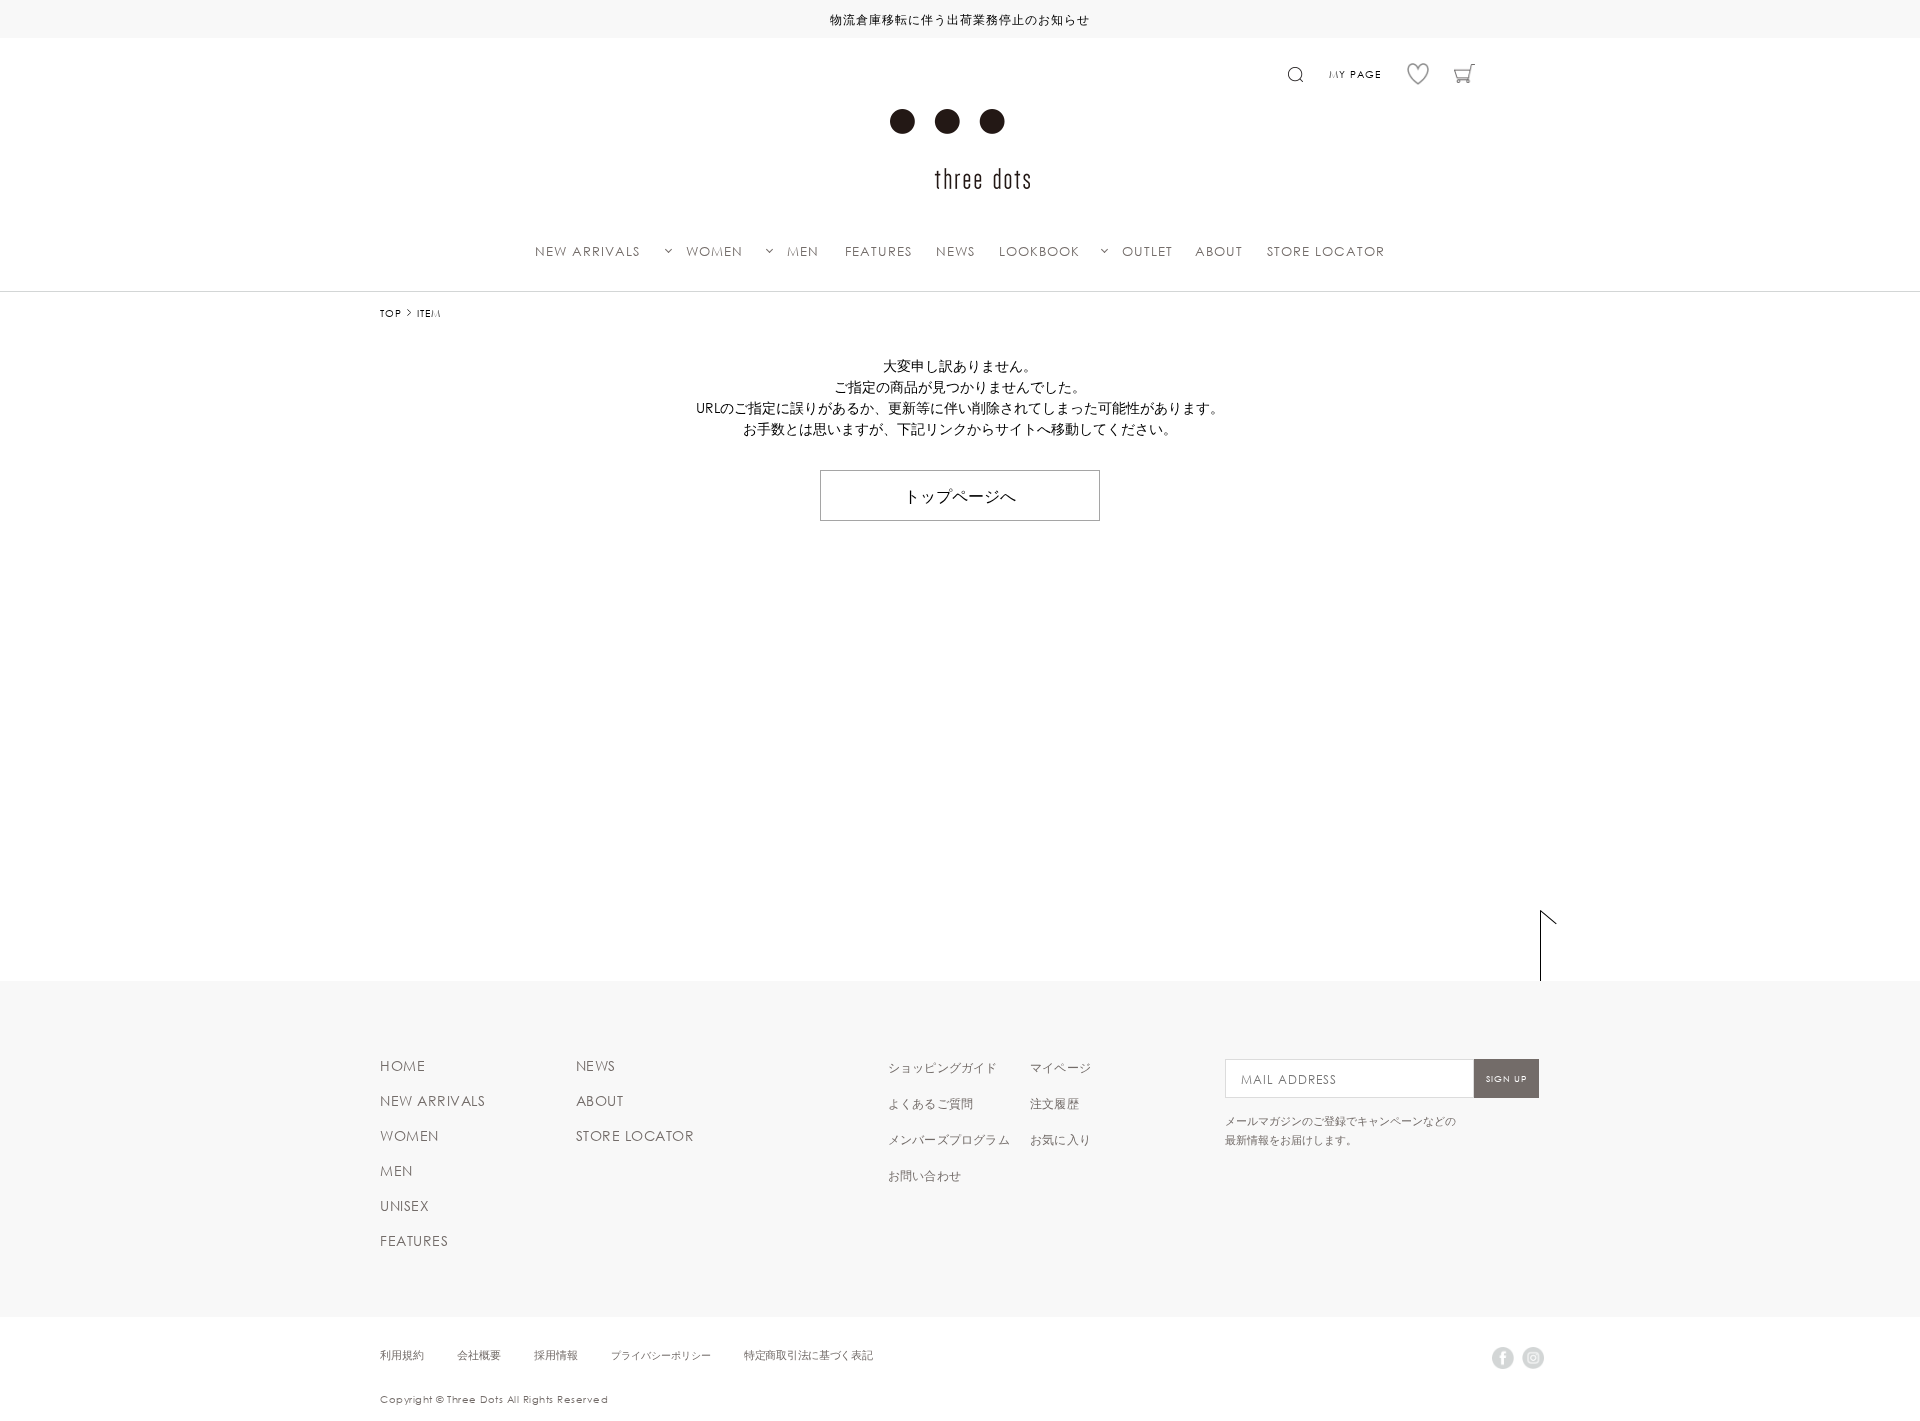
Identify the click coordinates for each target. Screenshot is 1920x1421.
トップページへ (960, 495)
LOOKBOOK (1039, 251)
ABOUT (1219, 251)
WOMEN (714, 251)
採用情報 (556, 1354)
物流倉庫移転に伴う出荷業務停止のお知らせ (960, 19)
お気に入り (1060, 1139)
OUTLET (1147, 251)
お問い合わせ (924, 1175)
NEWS (955, 251)
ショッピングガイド (943, 1067)
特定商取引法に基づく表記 (808, 1354)
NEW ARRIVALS (587, 251)
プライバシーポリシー (661, 1354)
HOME (402, 1066)
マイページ (1060, 1067)
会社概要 (479, 1354)
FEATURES (878, 251)
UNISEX (404, 1206)
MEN (803, 251)
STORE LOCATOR (1326, 251)
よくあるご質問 (930, 1103)
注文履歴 (1054, 1103)
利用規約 (402, 1354)
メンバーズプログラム (949, 1139)
